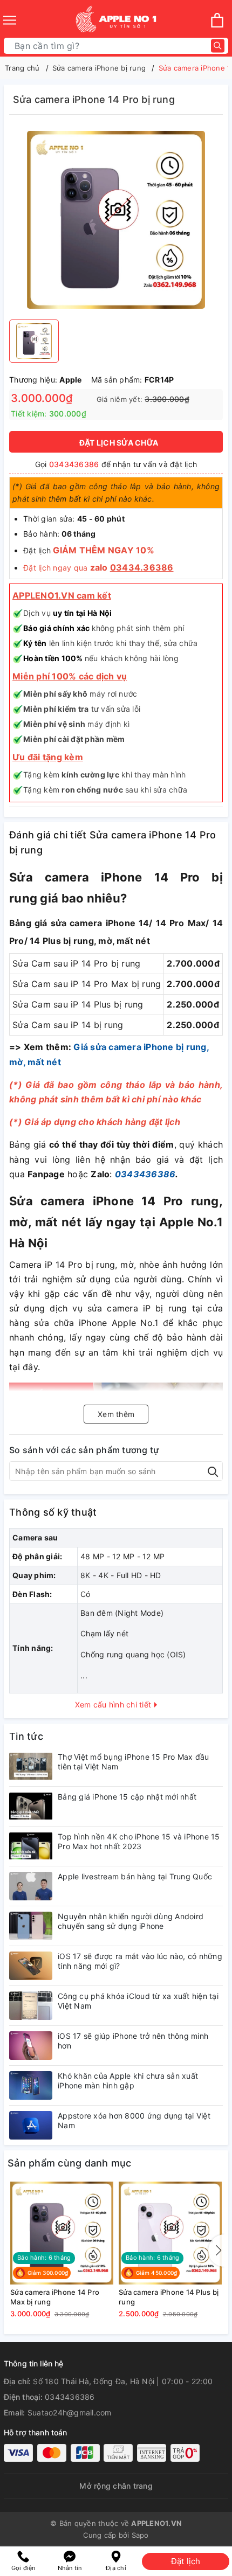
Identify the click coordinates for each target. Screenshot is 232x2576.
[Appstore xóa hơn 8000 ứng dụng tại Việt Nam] (31, 2125)
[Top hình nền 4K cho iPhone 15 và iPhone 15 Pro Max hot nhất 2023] (31, 1846)
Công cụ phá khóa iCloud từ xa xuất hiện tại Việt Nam (138, 2001)
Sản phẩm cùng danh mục (70, 2163)
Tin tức (26, 1736)
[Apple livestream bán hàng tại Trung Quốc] (31, 1886)
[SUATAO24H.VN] (116, 20)
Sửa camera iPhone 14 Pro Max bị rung (55, 2297)
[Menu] (10, 20)
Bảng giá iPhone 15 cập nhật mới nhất (127, 1797)
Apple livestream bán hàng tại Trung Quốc (135, 1876)
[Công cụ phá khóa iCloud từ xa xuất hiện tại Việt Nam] (31, 2006)
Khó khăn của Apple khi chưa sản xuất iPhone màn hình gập (128, 2081)
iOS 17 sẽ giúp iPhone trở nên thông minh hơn (133, 2041)
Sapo (140, 2535)
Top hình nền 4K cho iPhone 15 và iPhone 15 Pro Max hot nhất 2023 (139, 1841)
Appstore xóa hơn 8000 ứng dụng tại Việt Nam (134, 2120)
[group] (116, 220)
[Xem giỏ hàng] (217, 20)
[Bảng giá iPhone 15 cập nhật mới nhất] (31, 1806)
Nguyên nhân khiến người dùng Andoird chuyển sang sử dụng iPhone (131, 1921)
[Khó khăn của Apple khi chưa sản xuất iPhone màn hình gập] (31, 2085)
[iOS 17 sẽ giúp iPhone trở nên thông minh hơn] (31, 2046)
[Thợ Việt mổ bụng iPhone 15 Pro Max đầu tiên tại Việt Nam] (31, 1766)
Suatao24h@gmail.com (70, 2412)
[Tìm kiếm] (218, 46)
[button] (216, 2251)
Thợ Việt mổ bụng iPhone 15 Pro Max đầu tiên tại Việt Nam (134, 1762)
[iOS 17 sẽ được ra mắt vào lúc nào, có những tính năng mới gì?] (31, 1966)
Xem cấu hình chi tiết (114, 1704)
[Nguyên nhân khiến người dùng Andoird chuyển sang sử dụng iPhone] (31, 1926)
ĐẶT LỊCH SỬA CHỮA (119, 443)
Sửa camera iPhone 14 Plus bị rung (169, 2297)
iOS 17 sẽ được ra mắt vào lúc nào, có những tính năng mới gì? (140, 1961)
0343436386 (74, 464)
